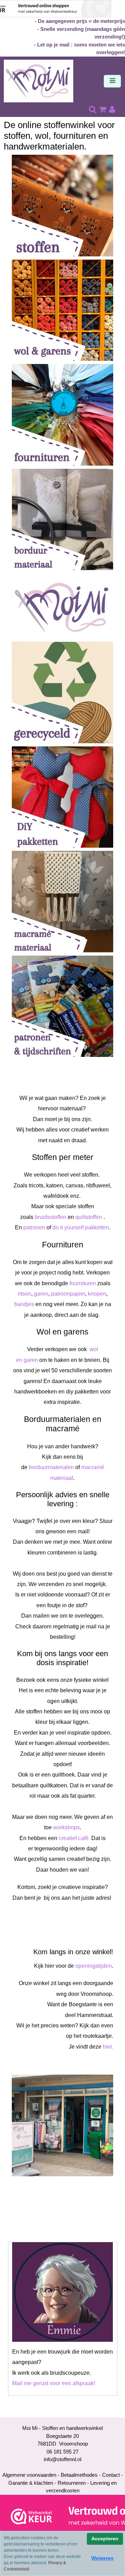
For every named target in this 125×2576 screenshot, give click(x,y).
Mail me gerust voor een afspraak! (54, 2383)
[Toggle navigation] (112, 81)
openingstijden (94, 1966)
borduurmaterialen (51, 1467)
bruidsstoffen (51, 1217)
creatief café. (74, 1838)
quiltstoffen (89, 1217)
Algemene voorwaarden (29, 2475)
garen (41, 1294)
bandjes (24, 1304)
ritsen (24, 1294)
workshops (66, 1827)
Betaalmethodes (79, 2475)
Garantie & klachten (31, 2483)
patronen (34, 1227)
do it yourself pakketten (81, 1227)
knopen (97, 1294)
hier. (108, 2047)
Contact (111, 2475)
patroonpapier (68, 1294)
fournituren (83, 1283)
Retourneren (72, 2483)
